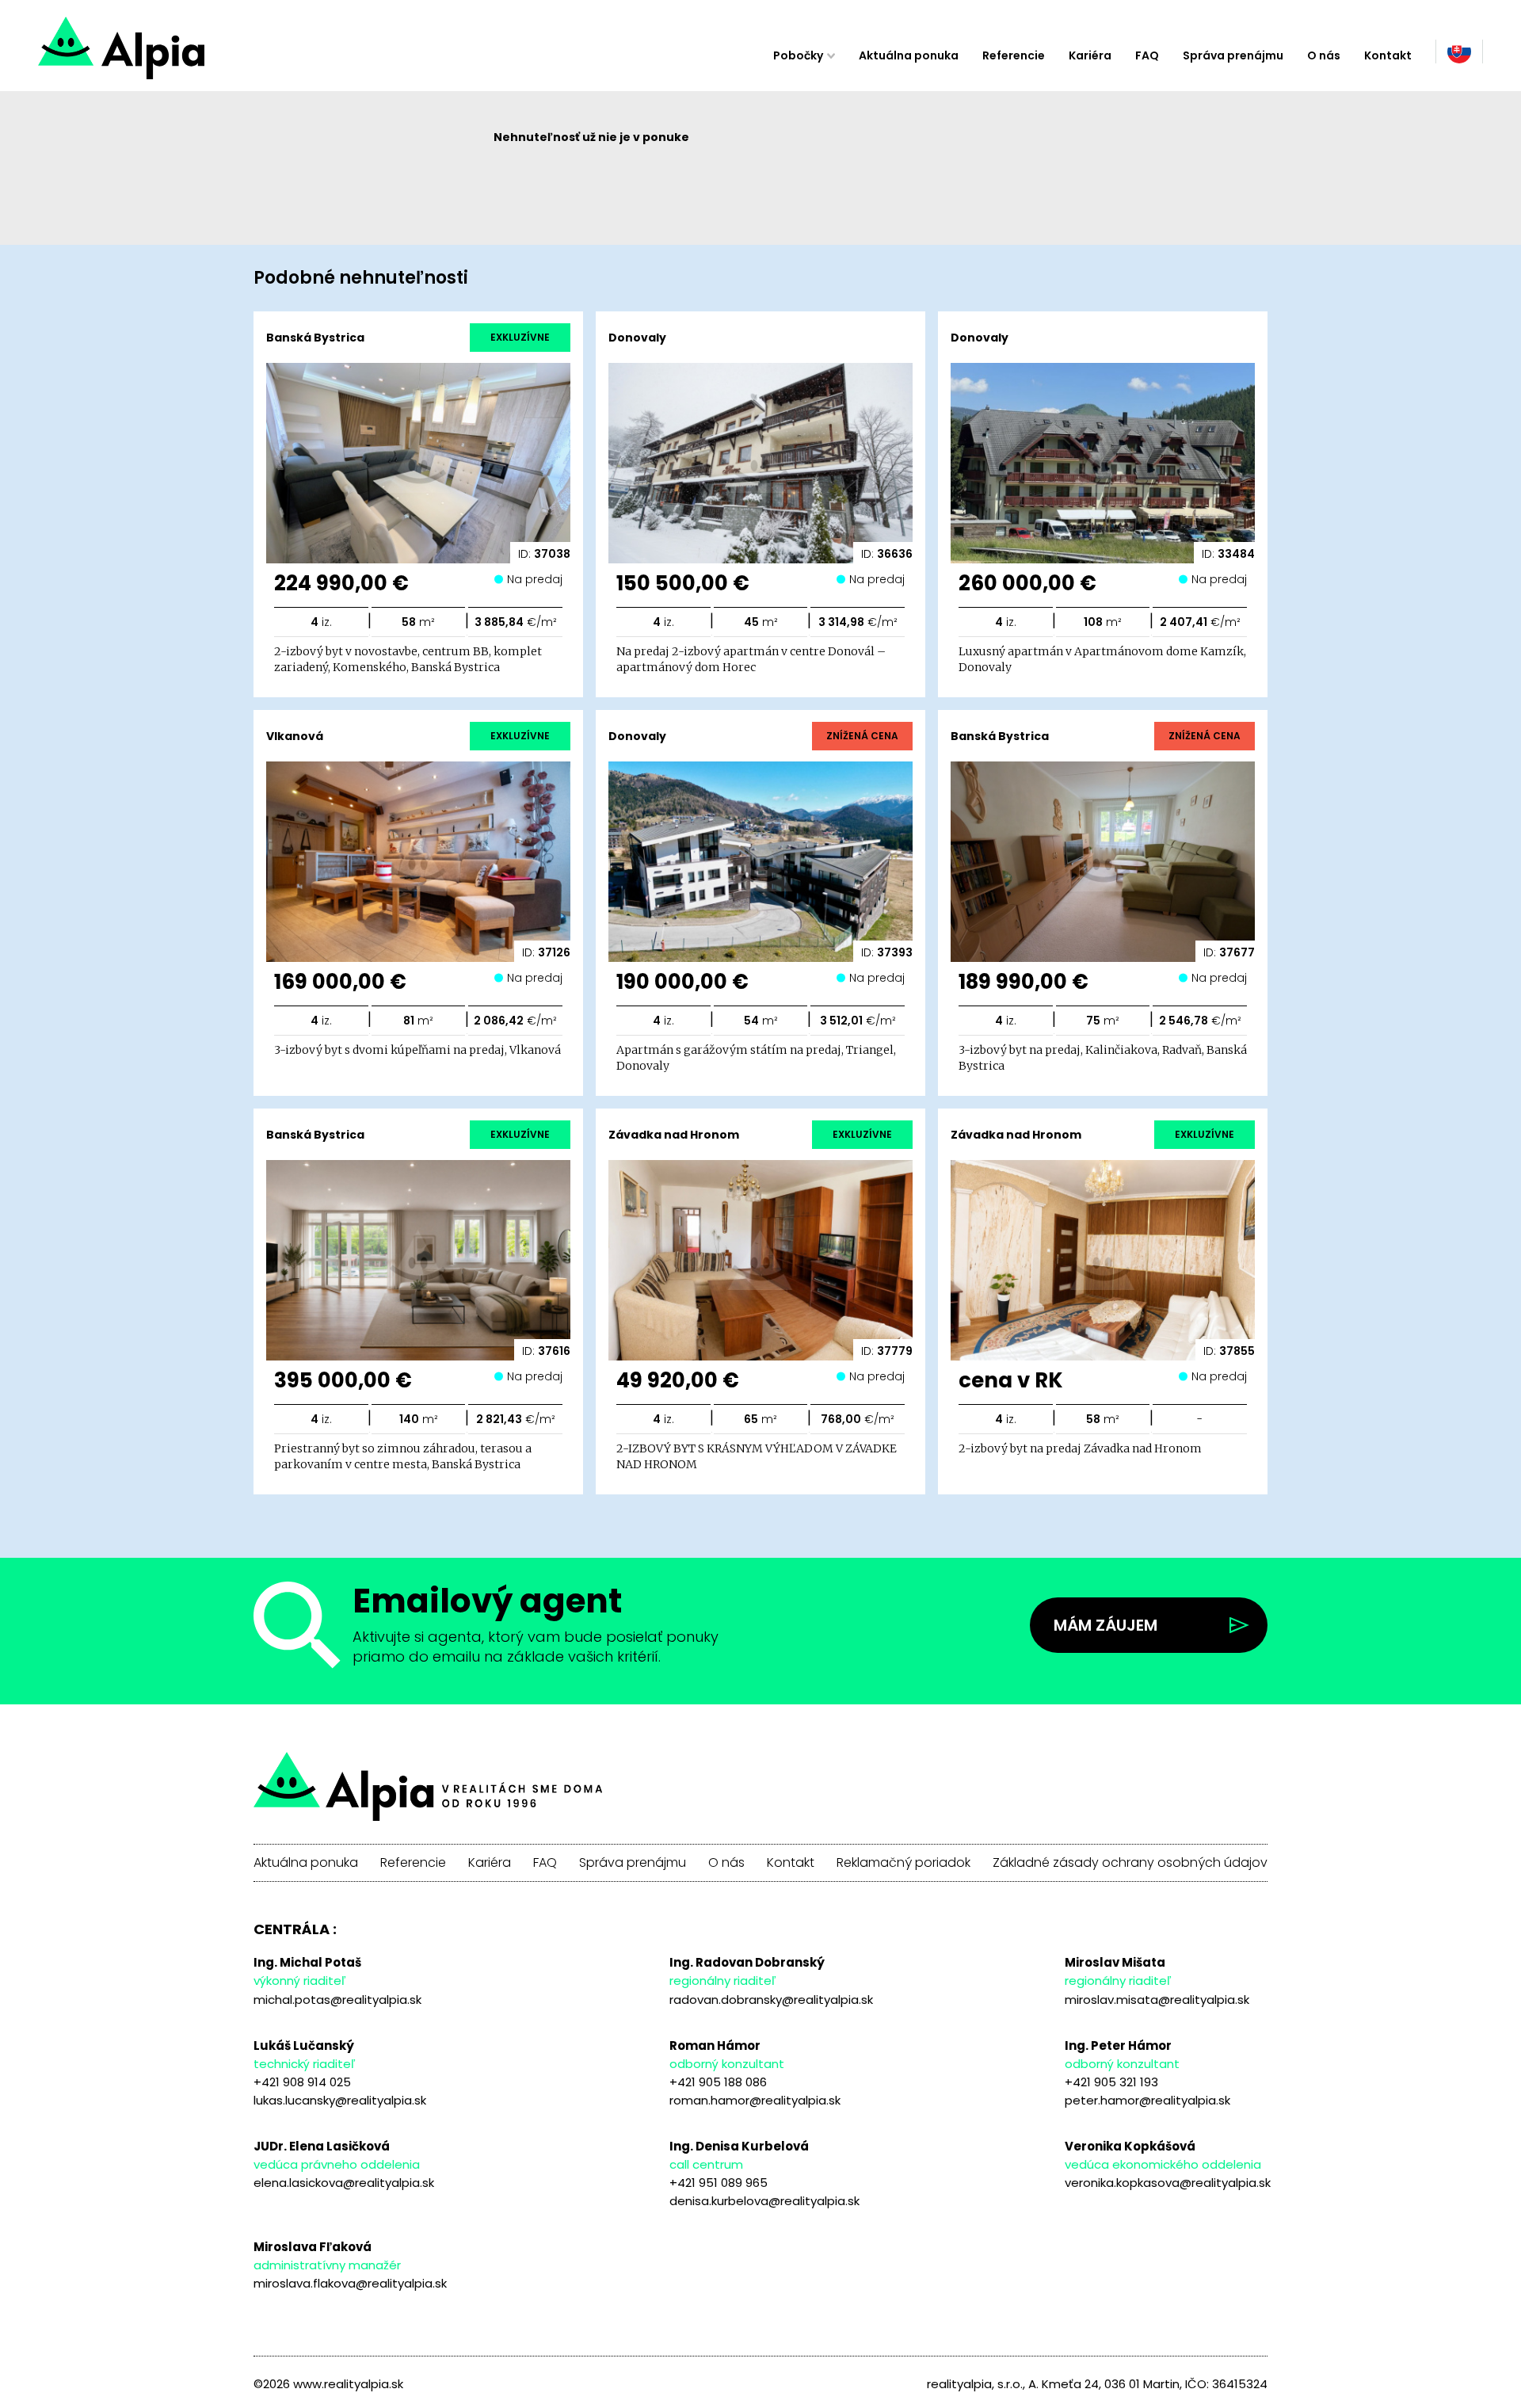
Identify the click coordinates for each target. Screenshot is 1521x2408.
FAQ (1147, 55)
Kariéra (1090, 55)
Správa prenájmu (1233, 55)
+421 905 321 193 (1111, 2082)
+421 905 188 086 (718, 2082)
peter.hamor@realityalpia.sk (1147, 2100)
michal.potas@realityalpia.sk (337, 2000)
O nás (1324, 55)
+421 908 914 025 (302, 2082)
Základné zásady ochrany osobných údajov (1130, 1863)
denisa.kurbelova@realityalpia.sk (764, 2201)
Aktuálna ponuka (909, 55)
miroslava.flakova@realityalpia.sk (350, 2283)
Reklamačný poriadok (903, 1863)
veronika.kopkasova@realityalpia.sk (1168, 2183)
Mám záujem (1105, 1625)
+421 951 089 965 (719, 2183)
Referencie (1014, 55)
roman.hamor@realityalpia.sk (755, 2100)
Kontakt (1388, 55)
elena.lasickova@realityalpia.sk (344, 2183)
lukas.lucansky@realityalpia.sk (340, 2100)
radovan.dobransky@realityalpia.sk (771, 2000)
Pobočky (798, 55)
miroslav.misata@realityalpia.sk (1157, 2000)
